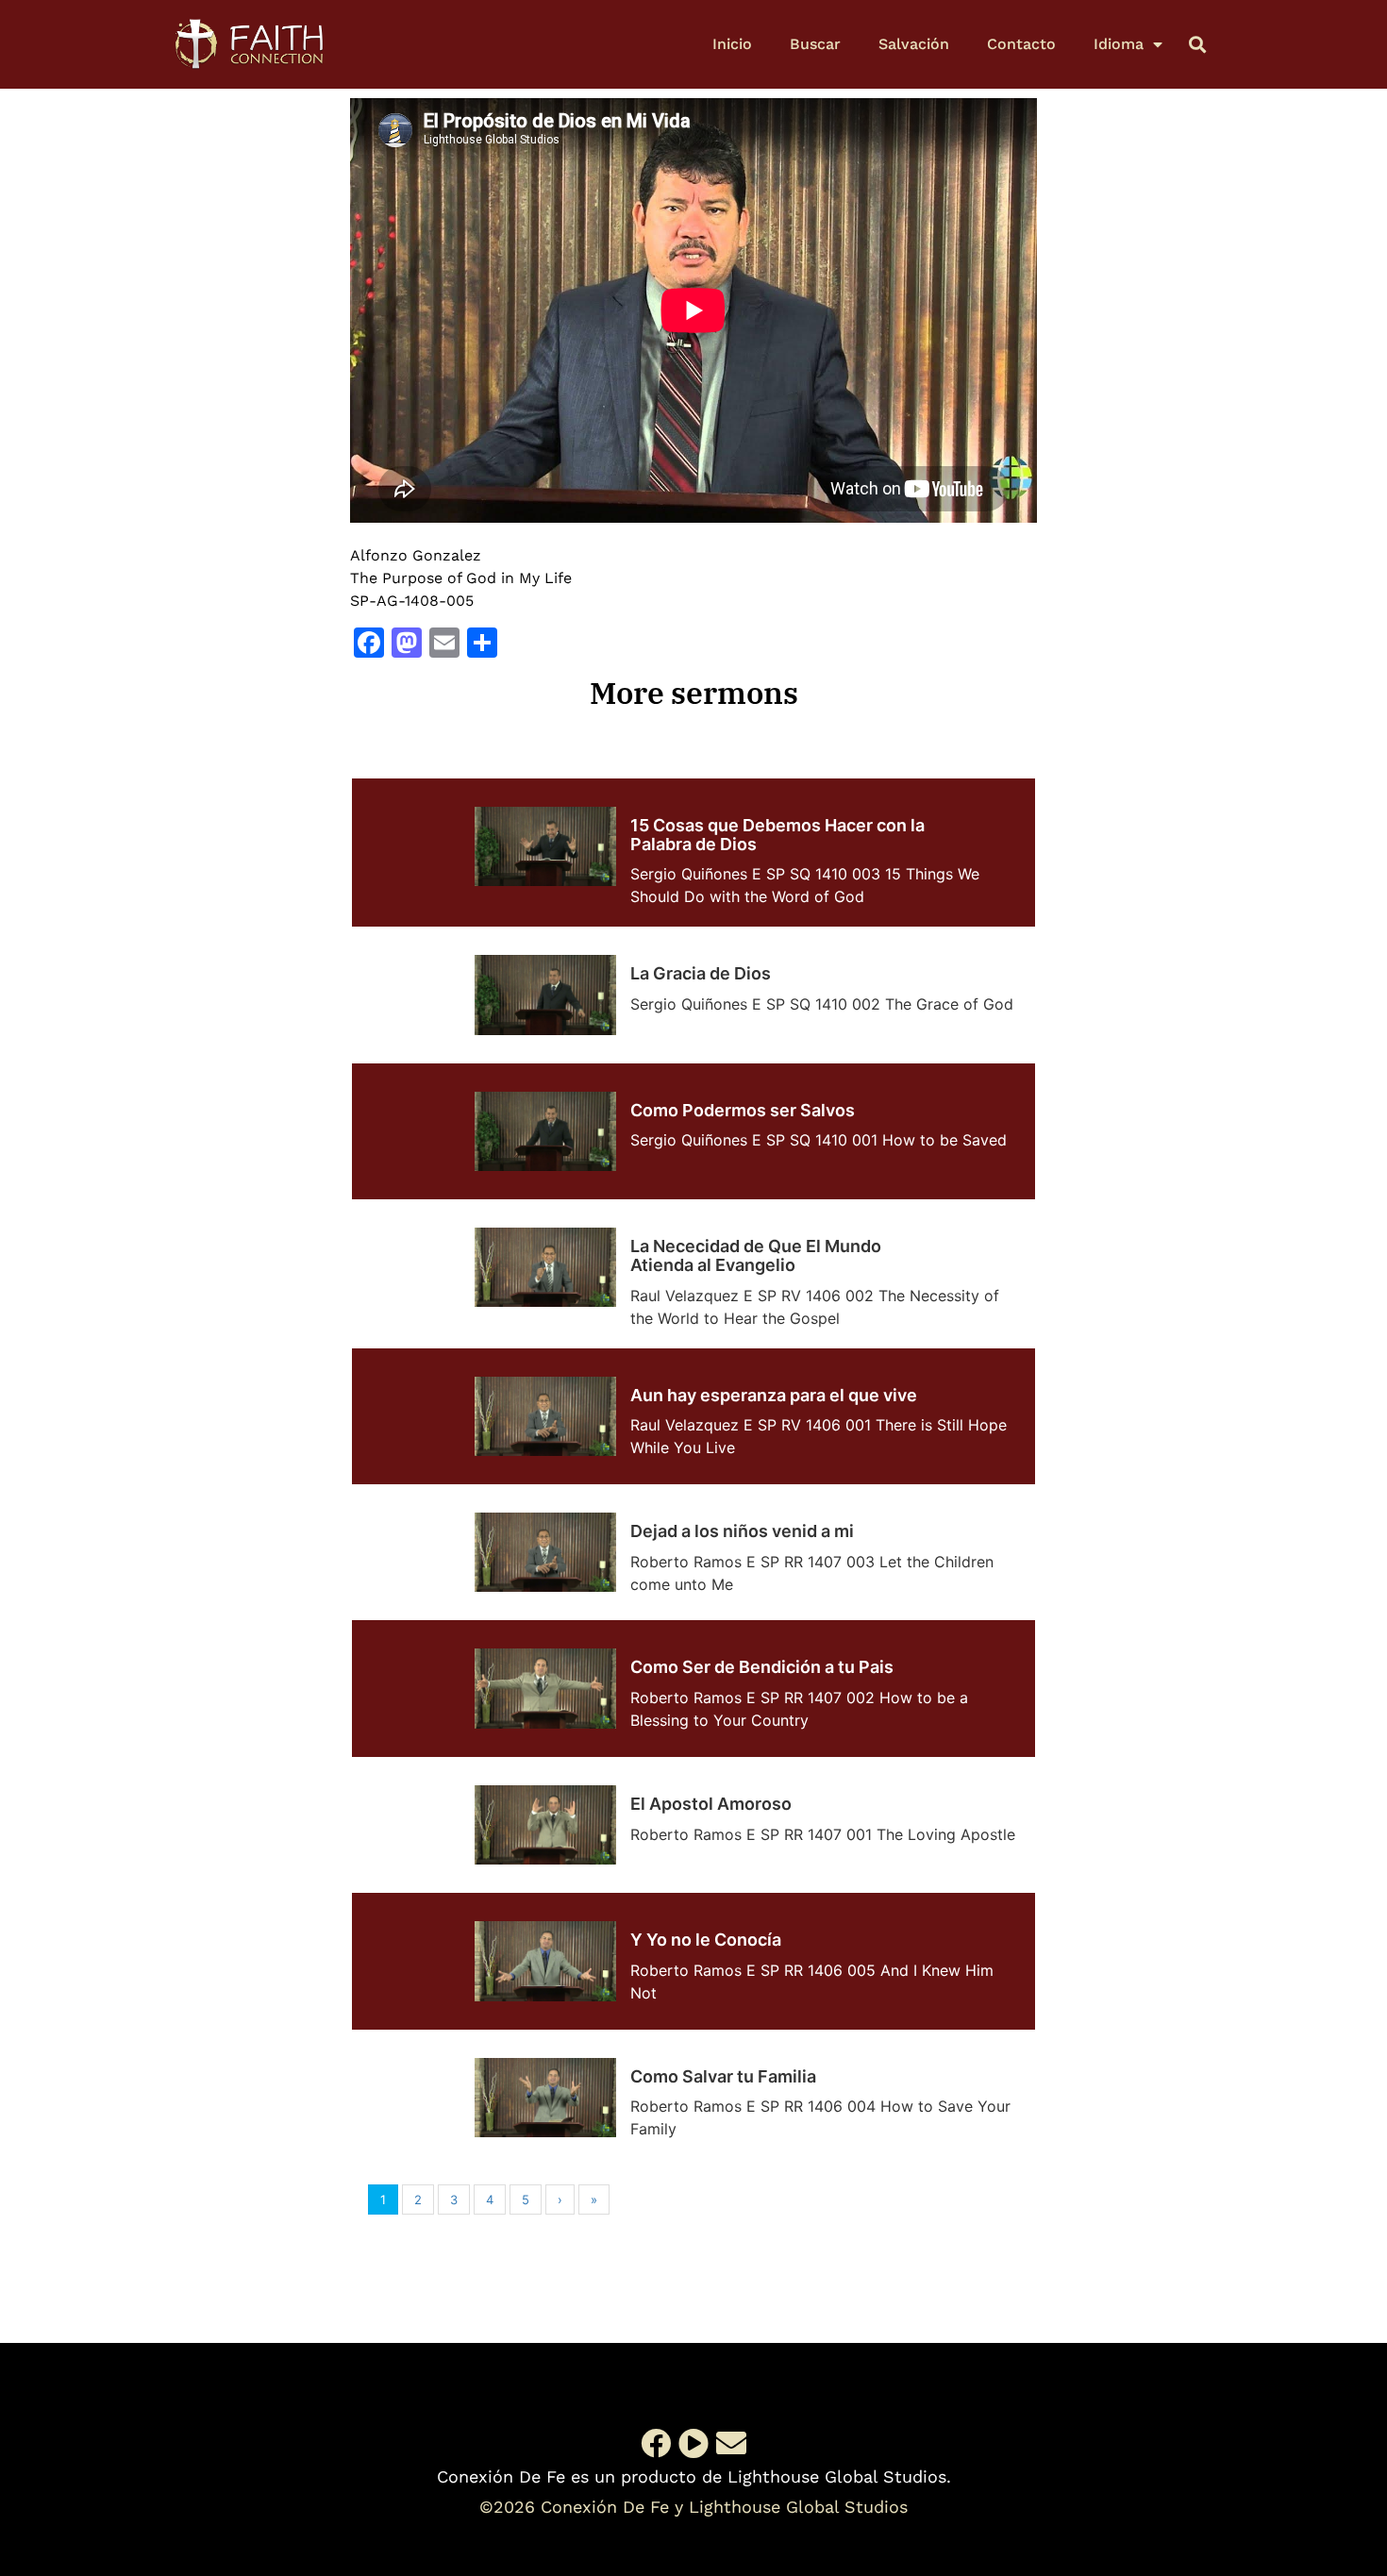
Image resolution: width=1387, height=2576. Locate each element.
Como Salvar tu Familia (723, 2076)
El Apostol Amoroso (711, 1804)
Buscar (815, 44)
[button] (1197, 44)
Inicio (732, 44)
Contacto (1021, 44)
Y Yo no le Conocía (706, 1940)
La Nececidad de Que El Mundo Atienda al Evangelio (756, 1255)
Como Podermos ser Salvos (743, 1110)
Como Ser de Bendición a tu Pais (762, 1667)
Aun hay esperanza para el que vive (774, 1395)
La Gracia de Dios (701, 973)
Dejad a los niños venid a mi (742, 1531)
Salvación (914, 44)
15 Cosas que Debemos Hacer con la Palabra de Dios (777, 835)
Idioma (1119, 44)
